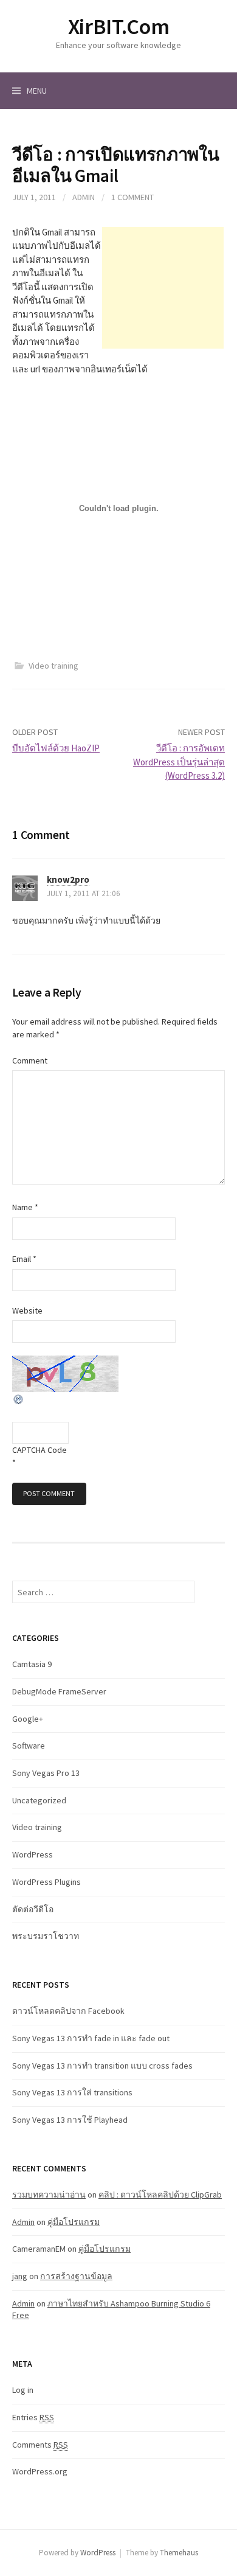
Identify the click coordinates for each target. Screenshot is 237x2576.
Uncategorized (39, 1800)
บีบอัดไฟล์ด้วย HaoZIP (56, 748)
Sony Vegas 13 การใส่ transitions (72, 2092)
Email (24, 1259)
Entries (33, 2417)
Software (29, 1746)
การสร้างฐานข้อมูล (76, 2276)
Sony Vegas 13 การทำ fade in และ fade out (91, 2038)
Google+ (28, 1719)
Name (25, 1207)
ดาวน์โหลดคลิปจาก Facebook (68, 2011)
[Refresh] (19, 1398)
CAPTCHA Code (39, 1450)
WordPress (33, 1854)
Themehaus (179, 2553)
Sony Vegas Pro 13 (46, 1773)
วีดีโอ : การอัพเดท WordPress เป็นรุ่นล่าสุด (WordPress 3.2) (179, 762)
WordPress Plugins (46, 1882)
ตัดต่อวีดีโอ (33, 1909)
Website (27, 1311)
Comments (40, 2445)
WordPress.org (40, 2471)
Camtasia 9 (32, 1664)
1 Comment (132, 197)
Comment (30, 1060)
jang (20, 2276)
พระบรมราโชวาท (46, 1936)
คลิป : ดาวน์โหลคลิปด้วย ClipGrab (160, 2195)
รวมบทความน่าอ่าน (49, 2195)
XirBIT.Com (118, 26)
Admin (84, 197)
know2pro (68, 879)
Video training (53, 666)
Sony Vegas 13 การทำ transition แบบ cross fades (102, 2066)
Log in (23, 2390)
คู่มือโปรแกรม (74, 2222)
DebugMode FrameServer (59, 1691)
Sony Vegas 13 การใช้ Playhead (70, 2120)
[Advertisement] (163, 288)
